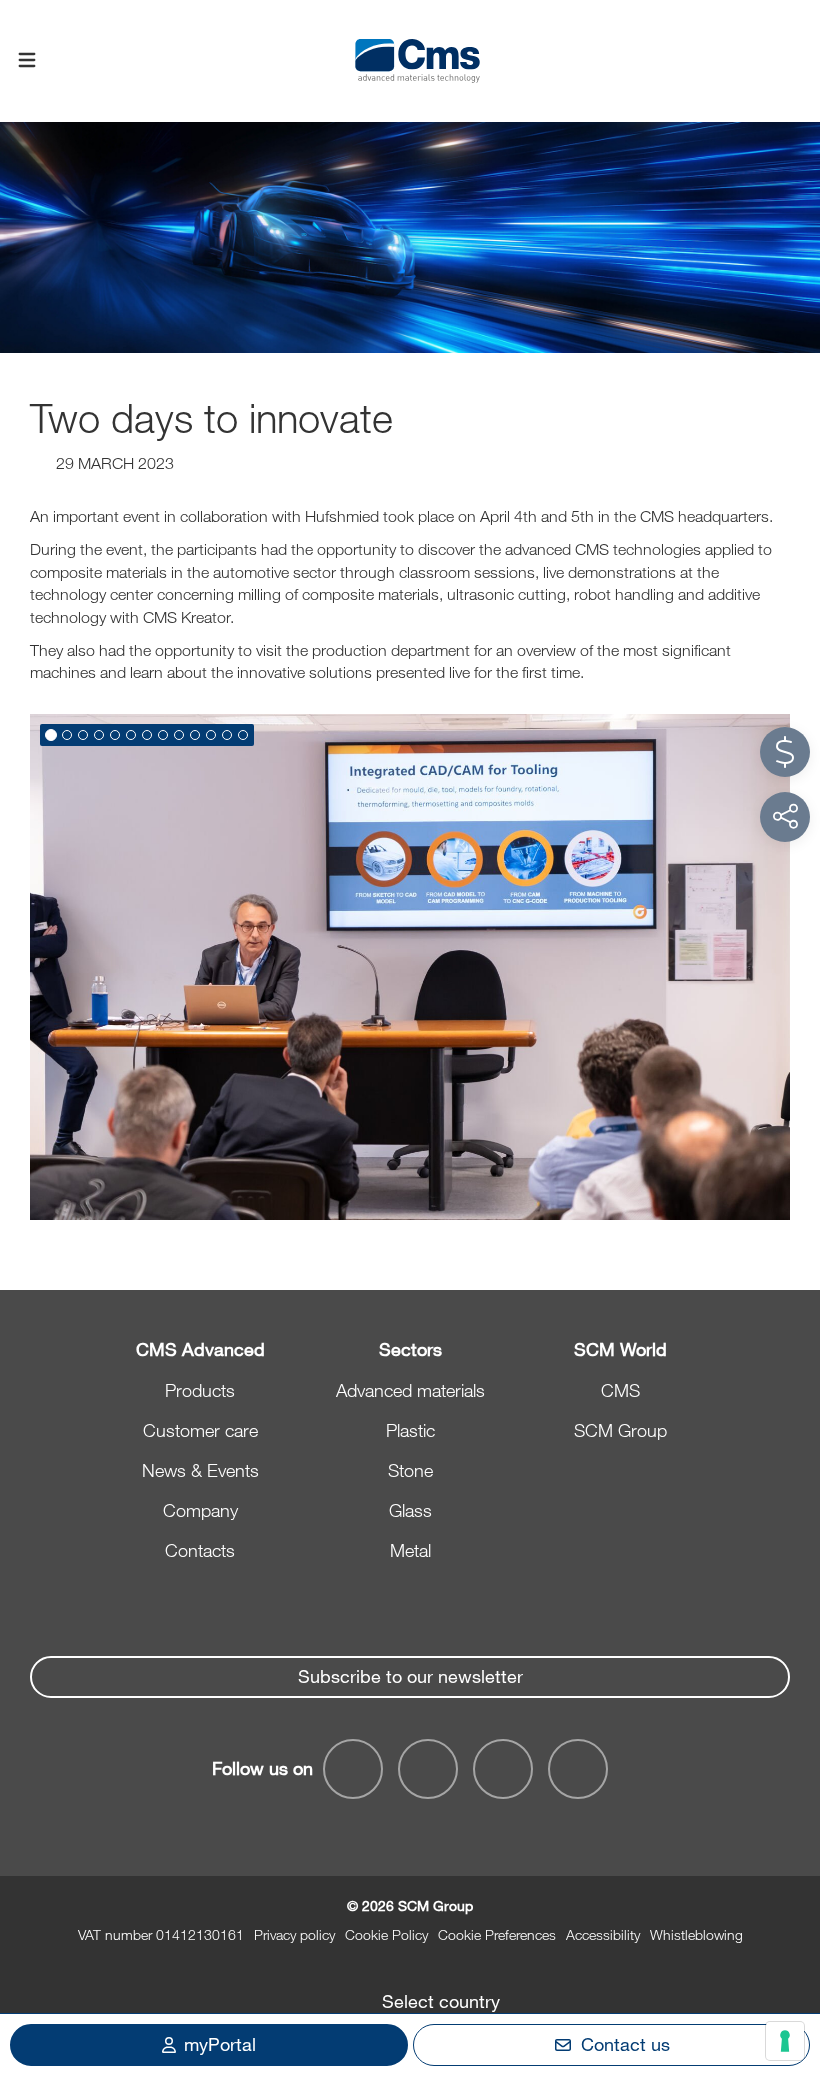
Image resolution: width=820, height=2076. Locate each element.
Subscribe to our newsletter (410, 1676)
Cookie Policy (386, 1934)
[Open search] (793, 61)
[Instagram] (578, 1769)
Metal (410, 1550)
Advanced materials (410, 1390)
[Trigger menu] (27, 61)
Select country (441, 2001)
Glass (410, 1510)
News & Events (200, 1470)
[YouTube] (353, 1769)
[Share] (785, 817)
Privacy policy (294, 1934)
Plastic (410, 1430)
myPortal (220, 2044)
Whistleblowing (696, 1934)
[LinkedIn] (428, 1769)
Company (200, 1510)
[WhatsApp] (503, 1769)
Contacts (200, 1550)
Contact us (625, 2044)
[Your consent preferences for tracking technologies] (785, 2041)
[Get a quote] (785, 752)
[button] (51, 735)
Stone (410, 1470)
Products (200, 1390)
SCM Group (620, 1430)
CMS (620, 1390)
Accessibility (603, 1934)
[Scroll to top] (785, 1951)
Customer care (200, 1430)
